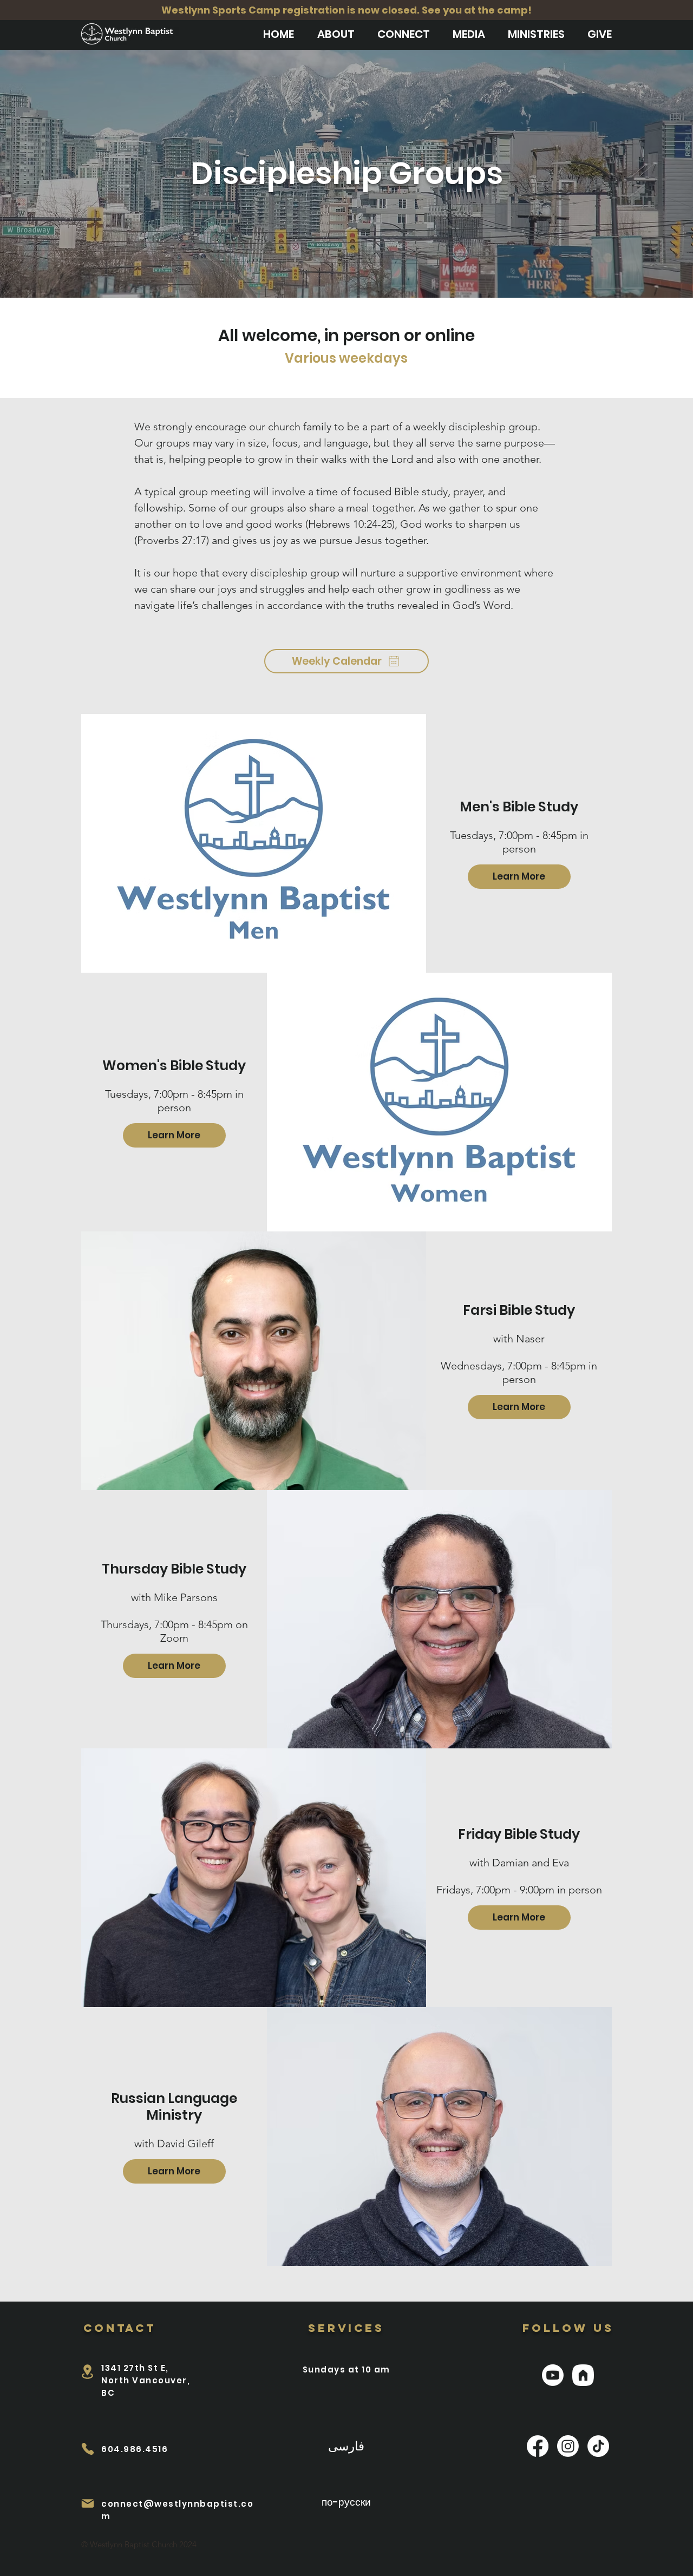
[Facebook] (538, 2446)
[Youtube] (553, 2375)
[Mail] (87, 2503)
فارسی (346, 2445)
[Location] (87, 2372)
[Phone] (87, 2449)
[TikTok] (598, 2446)
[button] (336, 34)
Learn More (519, 876)
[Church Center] (583, 2375)
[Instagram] (568, 2446)
